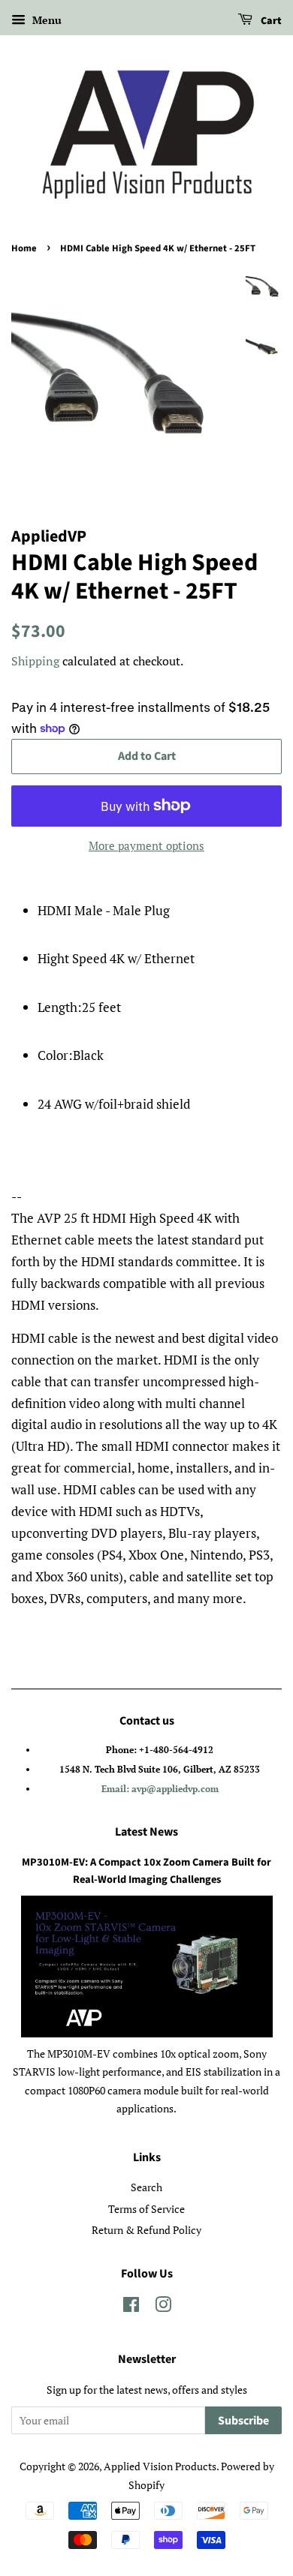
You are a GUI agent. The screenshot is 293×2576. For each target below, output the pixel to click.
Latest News (146, 1832)
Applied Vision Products (160, 2466)
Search (146, 2187)
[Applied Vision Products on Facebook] (131, 2307)
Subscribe (243, 2421)
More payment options (146, 845)
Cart (270, 21)
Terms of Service (146, 2209)
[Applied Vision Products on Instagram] (163, 2307)
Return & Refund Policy (146, 2230)
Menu (45, 20)
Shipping (35, 661)
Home (24, 248)
